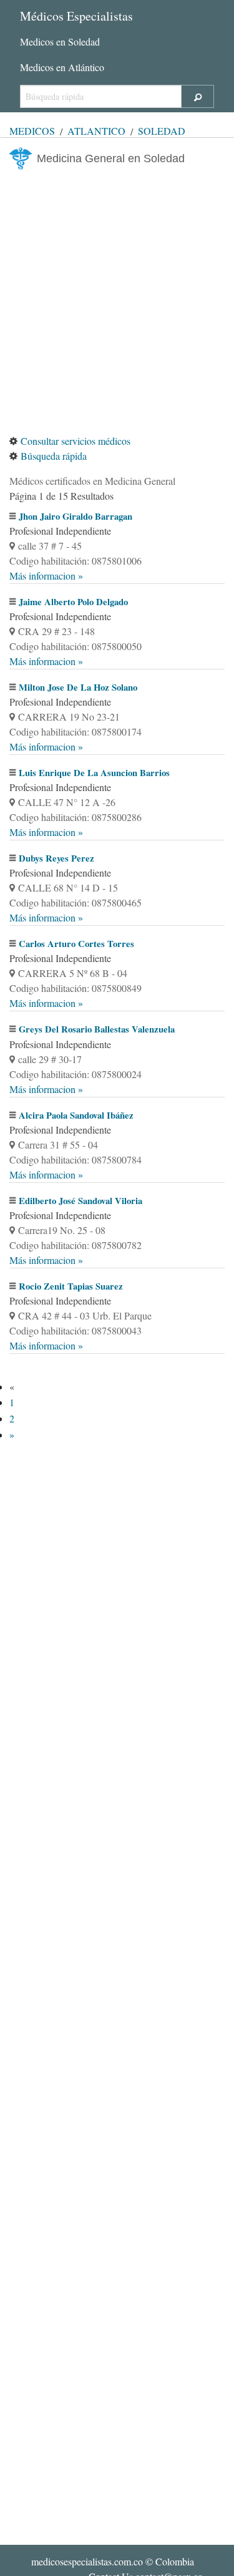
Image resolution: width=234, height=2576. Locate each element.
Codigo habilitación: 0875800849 (76, 988)
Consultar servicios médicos (76, 441)
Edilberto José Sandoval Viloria (80, 1201)
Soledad (162, 131)
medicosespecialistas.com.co (87, 2561)
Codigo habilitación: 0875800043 (76, 1330)
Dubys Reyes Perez (56, 858)
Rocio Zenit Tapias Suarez (71, 1286)
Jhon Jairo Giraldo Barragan (76, 516)
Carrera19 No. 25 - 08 (62, 1230)
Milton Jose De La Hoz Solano (78, 687)
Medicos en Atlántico (62, 67)
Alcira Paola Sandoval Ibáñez (76, 1115)
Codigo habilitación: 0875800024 (76, 1074)
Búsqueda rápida (54, 456)
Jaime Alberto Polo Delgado (73, 602)
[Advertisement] (117, 302)
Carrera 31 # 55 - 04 (58, 1145)
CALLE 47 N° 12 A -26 (67, 802)
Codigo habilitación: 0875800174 (76, 731)
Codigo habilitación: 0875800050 (76, 646)
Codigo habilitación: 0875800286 (76, 817)
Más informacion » (46, 576)
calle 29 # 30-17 (50, 1059)
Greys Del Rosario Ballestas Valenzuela (97, 1029)
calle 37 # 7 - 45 (50, 546)
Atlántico (96, 131)
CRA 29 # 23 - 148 (56, 631)
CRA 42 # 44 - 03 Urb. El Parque (85, 1315)
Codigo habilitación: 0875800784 (76, 1159)
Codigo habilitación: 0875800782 (76, 1245)
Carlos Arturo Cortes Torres (76, 944)
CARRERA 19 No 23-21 (69, 717)
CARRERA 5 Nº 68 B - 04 (73, 973)
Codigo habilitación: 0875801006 (76, 561)
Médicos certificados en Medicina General (92, 481)
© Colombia (113, 2561)
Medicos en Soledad (60, 41)
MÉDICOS (32, 131)
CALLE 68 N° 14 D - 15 (68, 887)
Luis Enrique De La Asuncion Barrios (94, 773)
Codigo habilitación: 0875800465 (76, 902)
